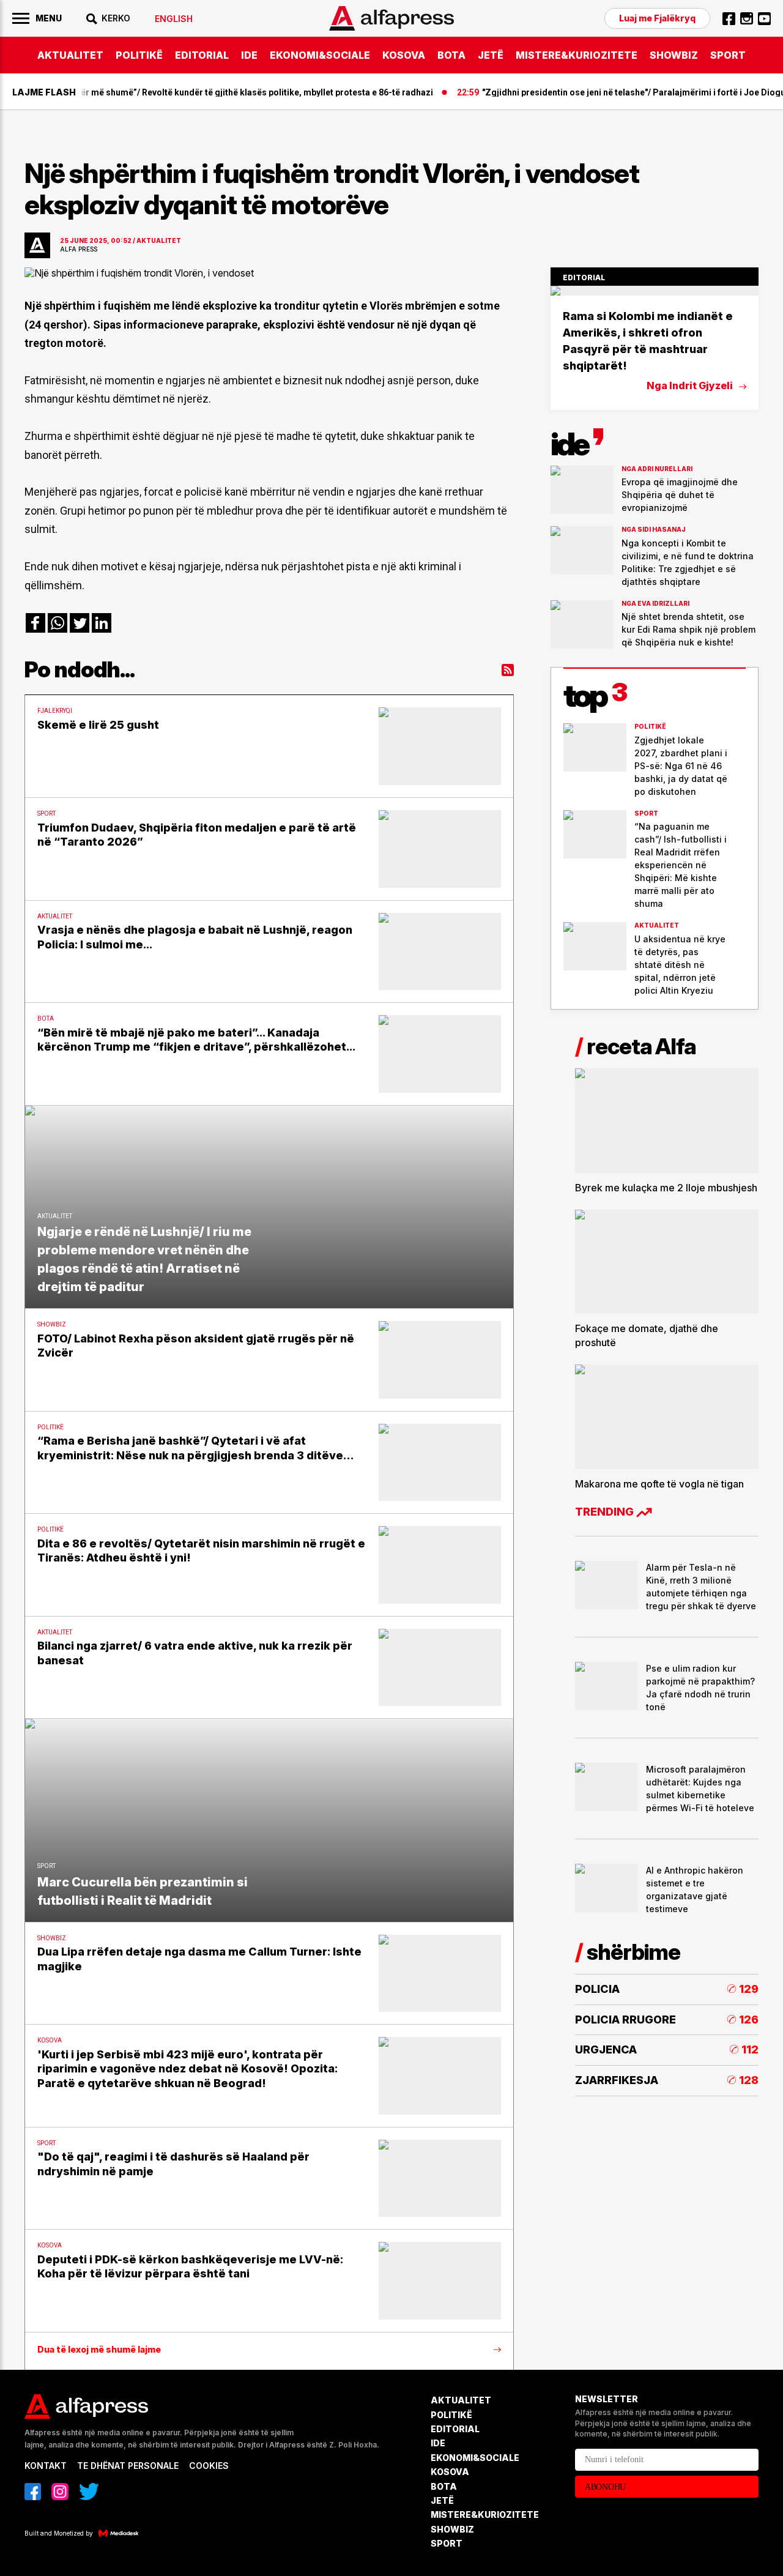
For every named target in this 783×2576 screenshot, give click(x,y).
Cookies (209, 2466)
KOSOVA (404, 55)
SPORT (728, 55)
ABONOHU (605, 2487)
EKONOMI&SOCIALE (320, 55)
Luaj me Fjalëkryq (657, 18)
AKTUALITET (70, 55)
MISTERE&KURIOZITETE (577, 55)
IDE (249, 55)
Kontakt (46, 2466)
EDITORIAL (202, 55)
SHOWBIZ (674, 55)
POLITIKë (139, 55)
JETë (491, 55)
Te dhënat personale (128, 2466)
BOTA (451, 55)
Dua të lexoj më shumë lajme (99, 2350)
